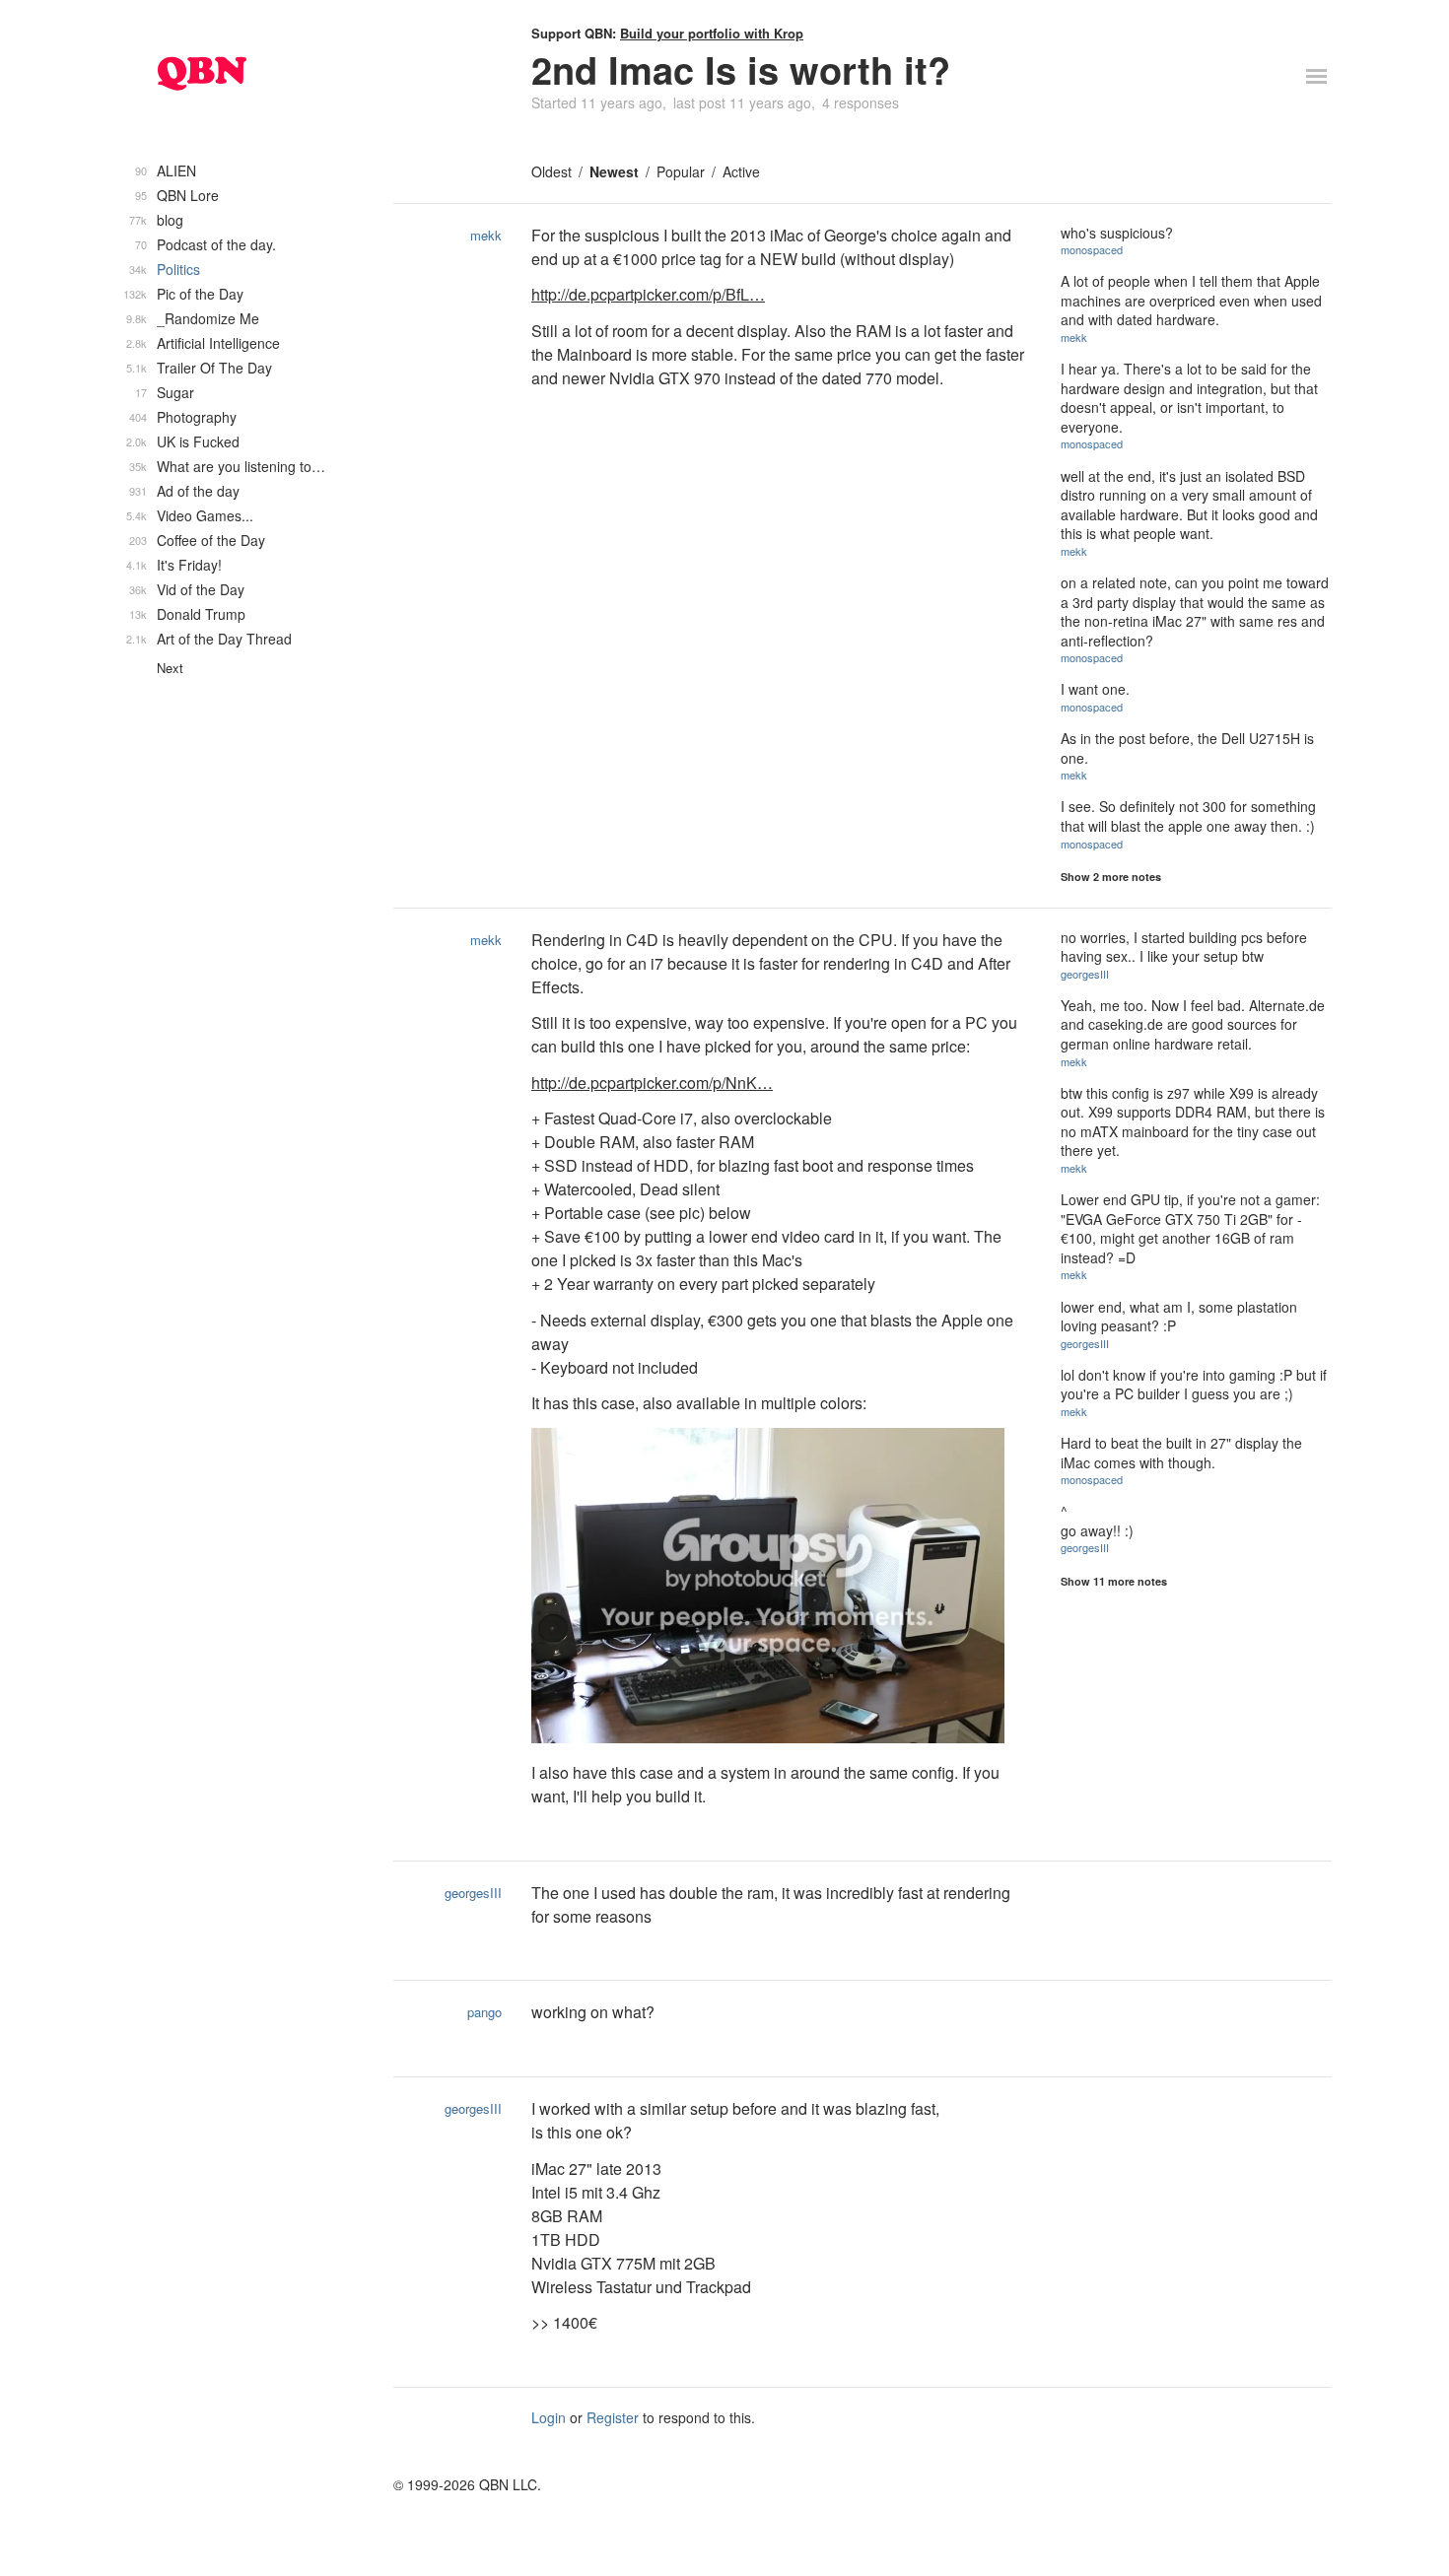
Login (549, 2417)
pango (484, 2012)
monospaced (1092, 249)
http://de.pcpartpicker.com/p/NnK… (652, 1083)
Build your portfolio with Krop (712, 33)
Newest (614, 171)
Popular (681, 171)
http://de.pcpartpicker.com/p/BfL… (648, 294)
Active (741, 171)
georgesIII (1085, 974)
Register (613, 2417)
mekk (486, 235)
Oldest (552, 171)
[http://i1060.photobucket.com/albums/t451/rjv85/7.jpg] (781, 1589)
